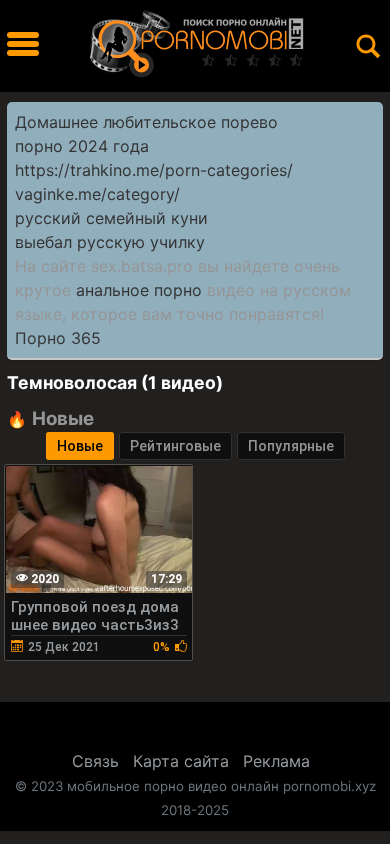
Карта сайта (181, 761)
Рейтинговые (175, 446)
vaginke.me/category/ (97, 194)
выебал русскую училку (110, 242)
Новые (80, 446)
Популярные (291, 446)
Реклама (276, 761)
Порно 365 (58, 338)
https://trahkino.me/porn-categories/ (154, 170)
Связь (95, 761)
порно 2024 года (82, 146)
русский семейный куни (111, 218)
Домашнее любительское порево (146, 122)
